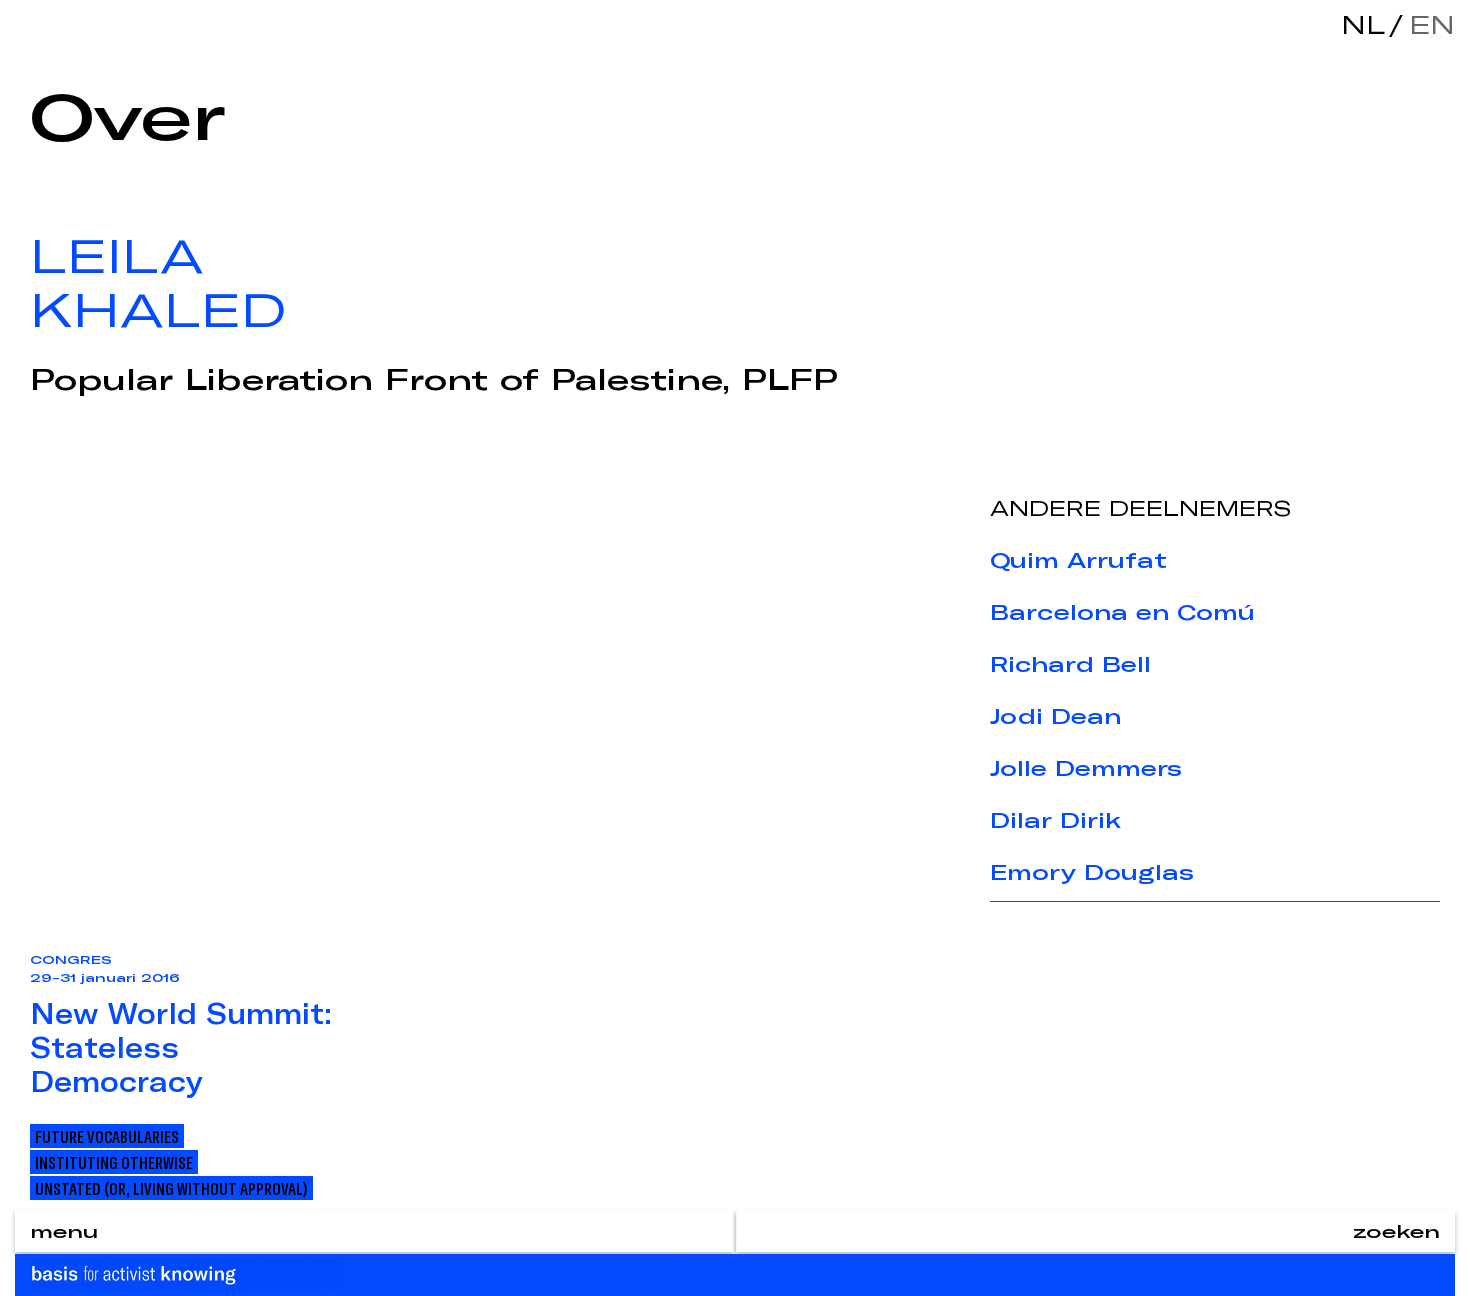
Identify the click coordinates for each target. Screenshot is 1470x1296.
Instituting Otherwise (114, 1162)
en (1427, 24)
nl (1363, 24)
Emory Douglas (1092, 872)
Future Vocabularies (107, 1136)
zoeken (1396, 1231)
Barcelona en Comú (1122, 612)
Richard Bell (1070, 664)
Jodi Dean (1055, 716)
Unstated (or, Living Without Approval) (171, 1188)
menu (64, 1231)
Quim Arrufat (1078, 560)
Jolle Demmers (1086, 768)
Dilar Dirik (1055, 820)
